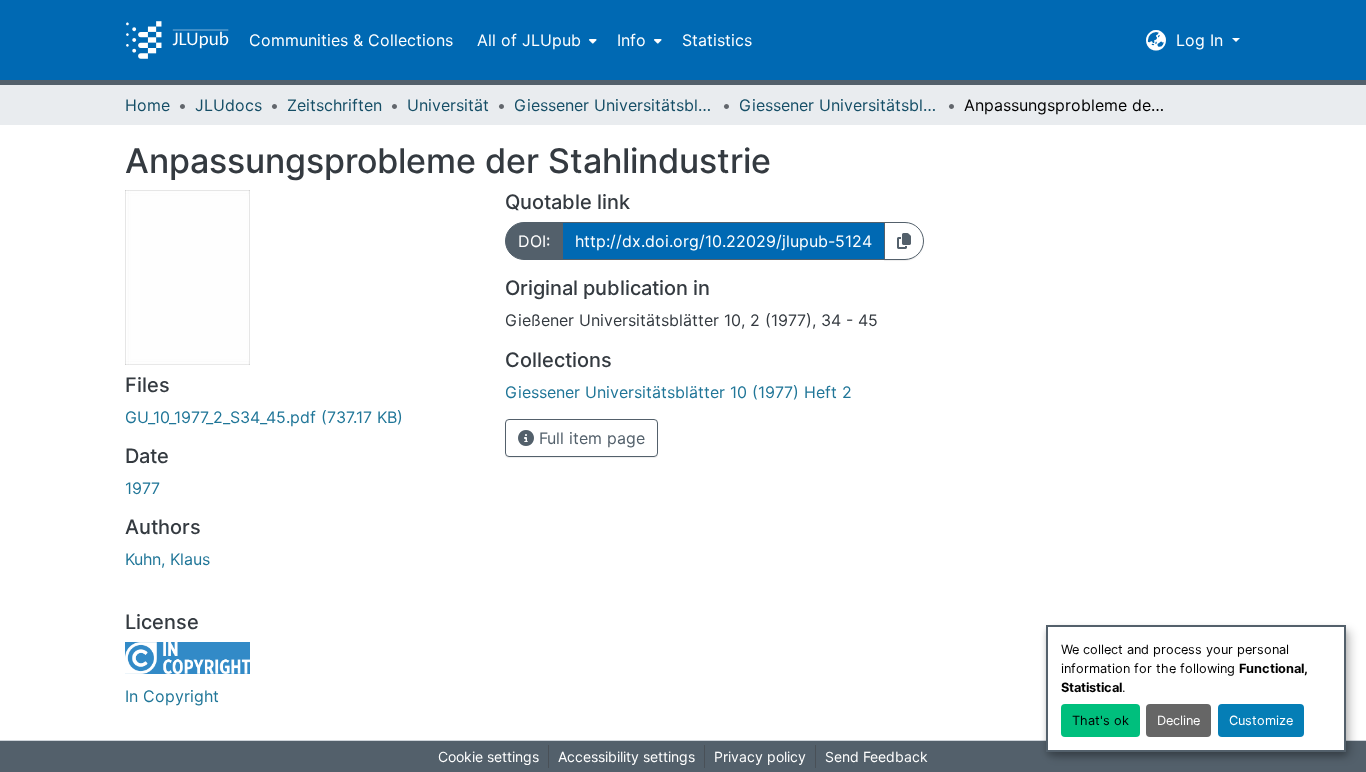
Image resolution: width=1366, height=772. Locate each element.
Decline (1178, 720)
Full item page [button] (589, 438)
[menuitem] (535, 40)
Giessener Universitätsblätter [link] (614, 105)
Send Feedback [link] (876, 756)
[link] (303, 417)
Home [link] (147, 105)
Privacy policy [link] (760, 756)
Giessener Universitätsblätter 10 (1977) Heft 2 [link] (839, 105)
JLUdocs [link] (228, 105)
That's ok (1100, 720)
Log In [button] (1202, 40)
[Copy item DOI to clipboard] (904, 241)
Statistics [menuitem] (717, 40)
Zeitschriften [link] (334, 105)
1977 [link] (142, 488)
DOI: (534, 241)
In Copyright (172, 696)
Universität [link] (448, 105)
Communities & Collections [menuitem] (351, 40)
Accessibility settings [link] (626, 756)
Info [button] (631, 40)
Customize (1261, 720)
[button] (177, 40)
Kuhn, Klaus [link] (167, 559)
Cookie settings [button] (488, 756)
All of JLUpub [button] (529, 40)
